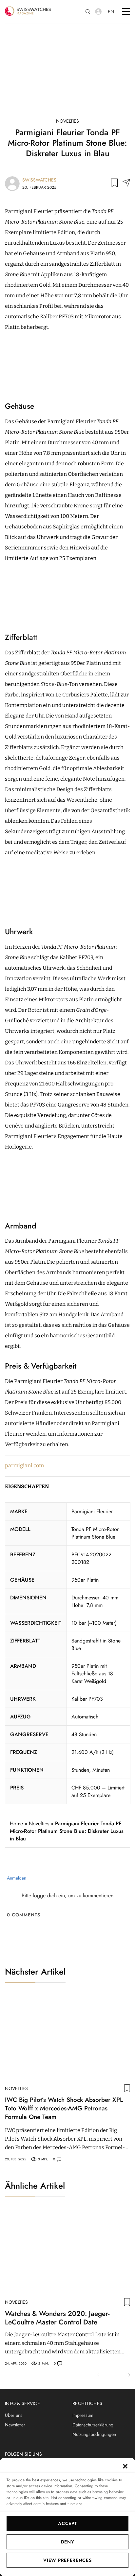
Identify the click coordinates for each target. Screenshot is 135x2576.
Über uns (14, 2415)
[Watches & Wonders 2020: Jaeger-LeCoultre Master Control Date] (67, 2252)
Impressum (83, 2415)
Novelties (67, 121)
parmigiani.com (24, 1465)
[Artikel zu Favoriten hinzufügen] (114, 184)
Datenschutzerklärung (93, 2425)
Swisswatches (39, 180)
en (111, 12)
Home (16, 1823)
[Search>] (88, 12)
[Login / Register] (98, 12)
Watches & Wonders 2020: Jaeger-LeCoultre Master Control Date (57, 2318)
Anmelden (16, 1878)
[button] (125, 2466)
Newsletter (15, 2425)
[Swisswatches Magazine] (28, 12)
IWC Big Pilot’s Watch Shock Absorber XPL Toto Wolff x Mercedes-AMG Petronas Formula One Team (64, 2108)
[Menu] (126, 12)
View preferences (67, 2560)
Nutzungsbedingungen (94, 2434)
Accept (67, 2523)
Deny (68, 2542)
